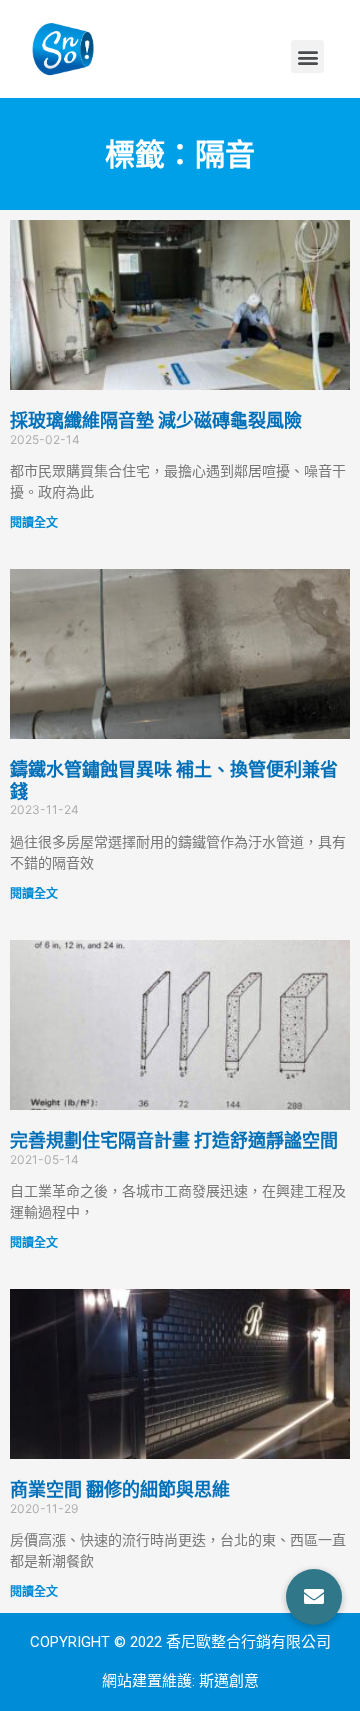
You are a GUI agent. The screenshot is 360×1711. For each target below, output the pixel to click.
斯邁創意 (229, 1681)
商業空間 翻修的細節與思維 (120, 1489)
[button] (307, 56)
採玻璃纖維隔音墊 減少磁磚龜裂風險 (156, 420)
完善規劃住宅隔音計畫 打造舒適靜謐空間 (174, 1140)
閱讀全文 (34, 522)
